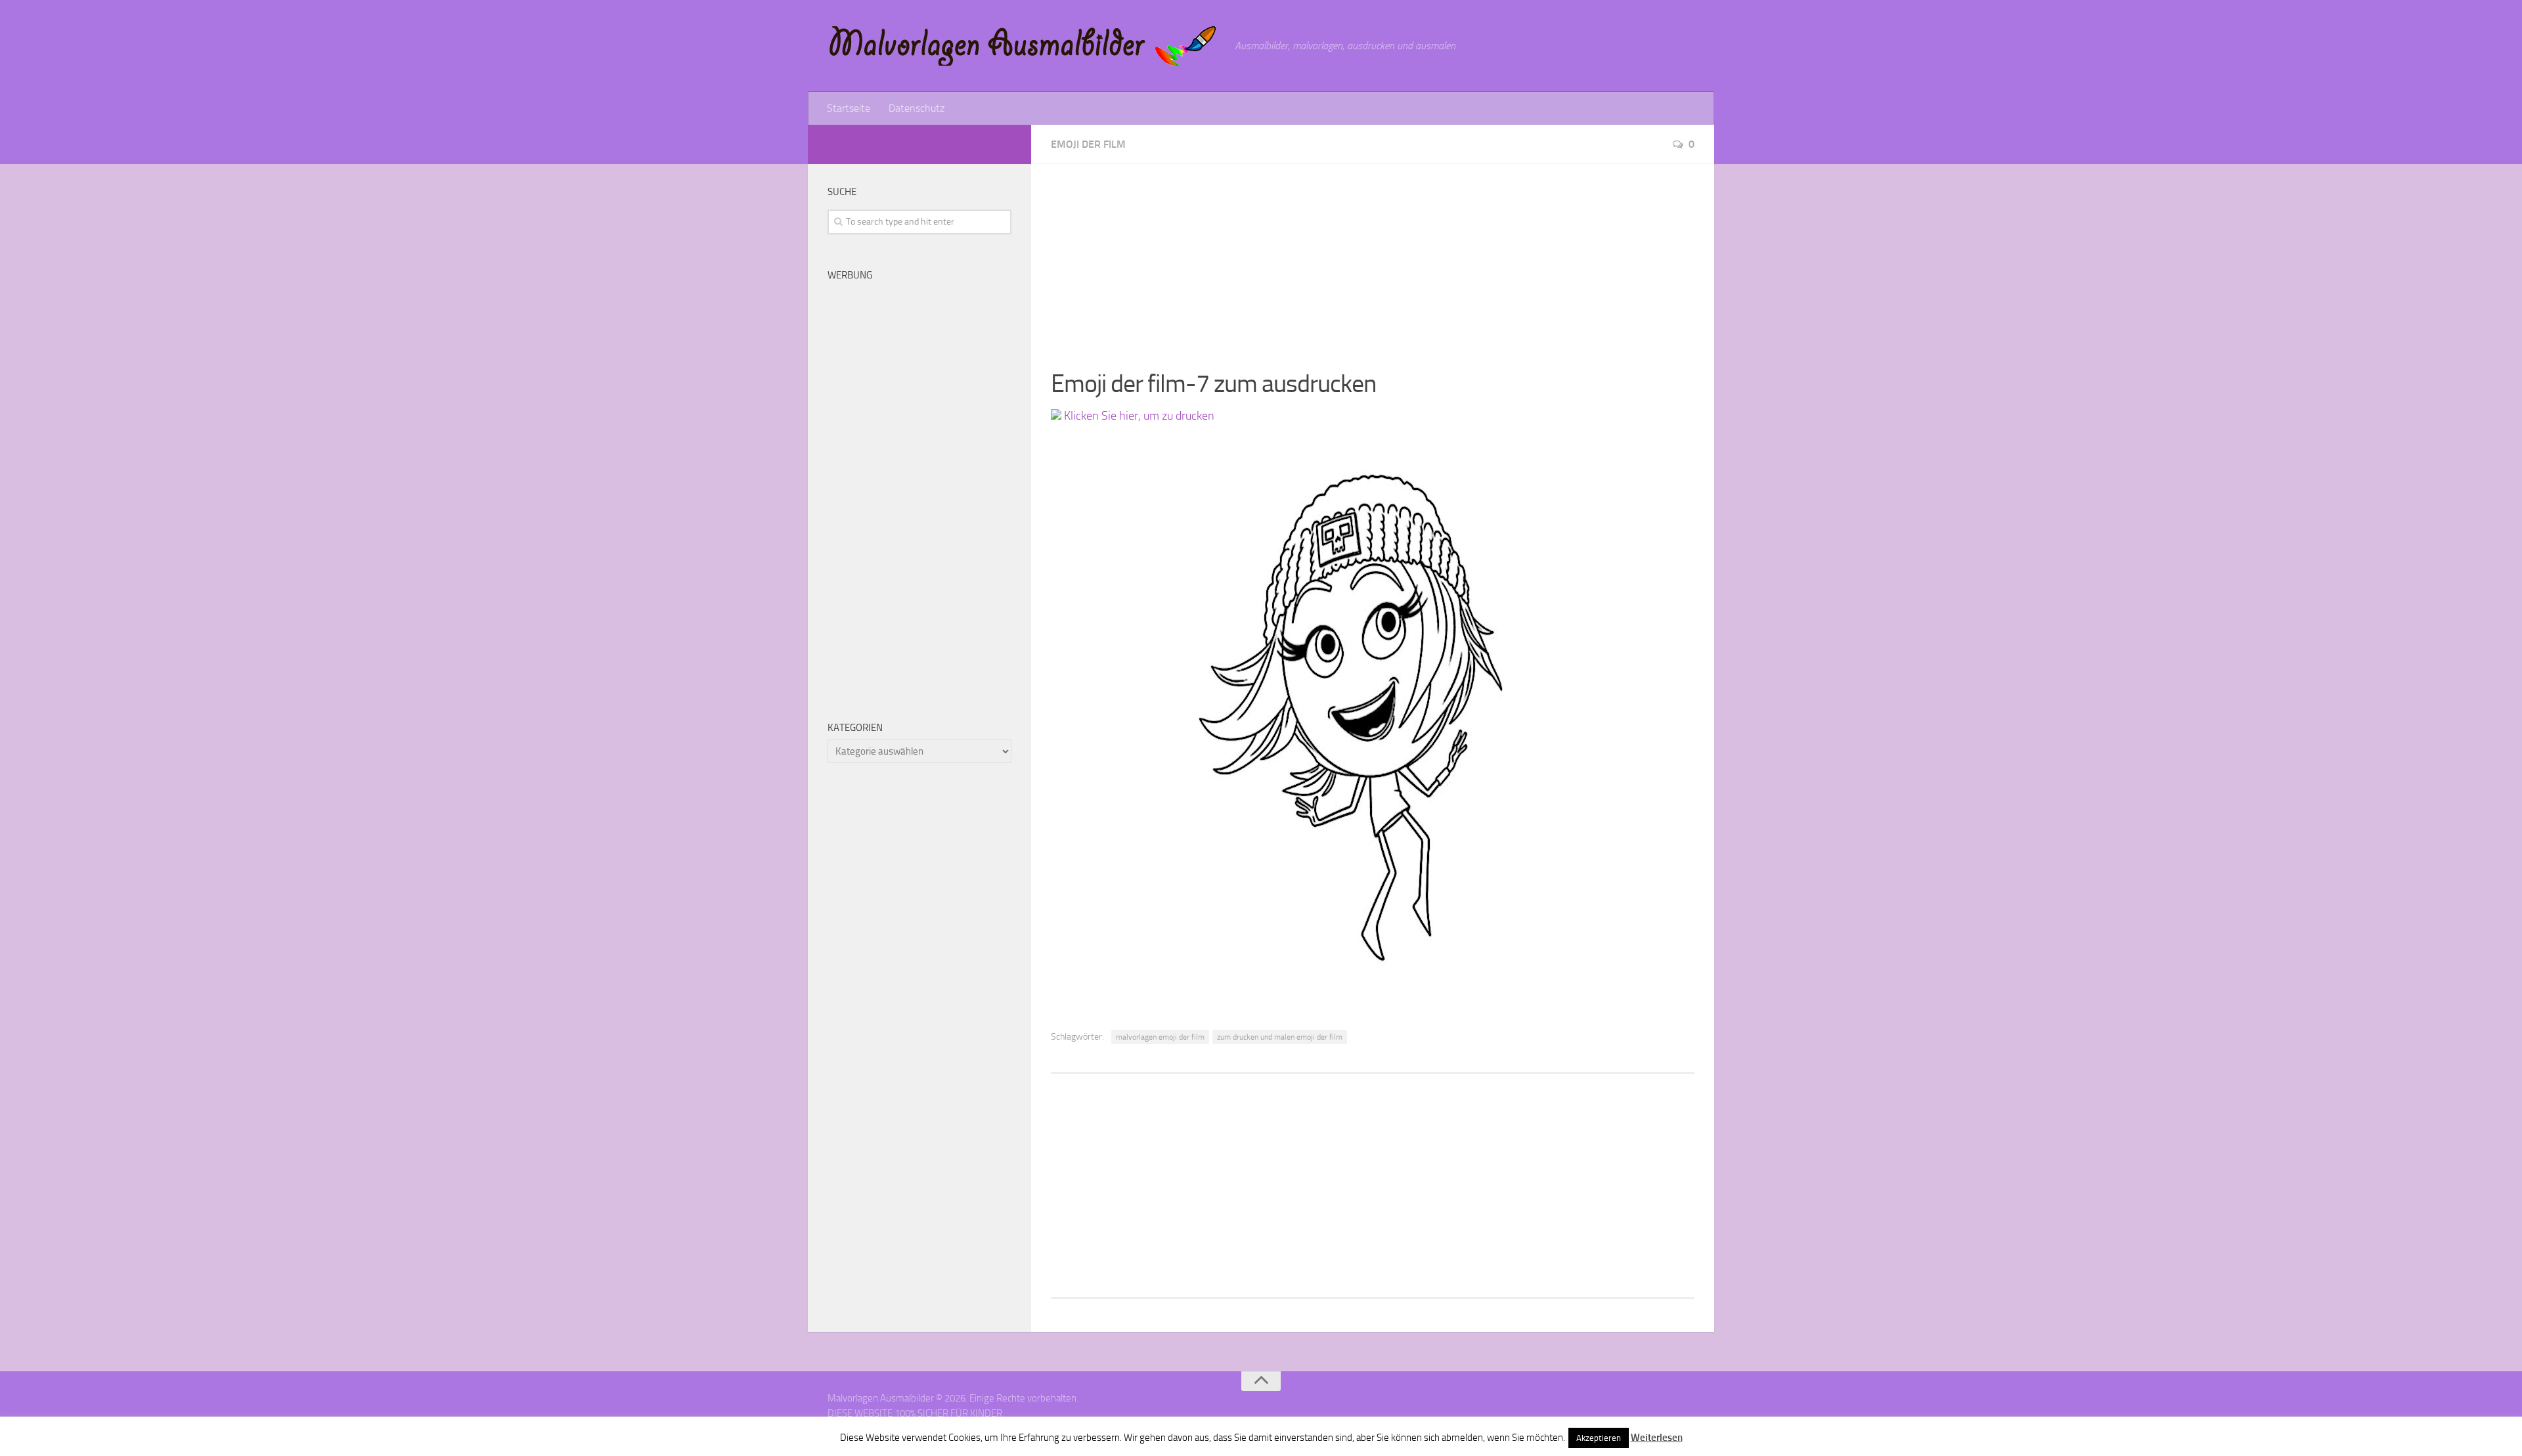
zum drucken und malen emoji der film (1280, 1037)
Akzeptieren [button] (1599, 1438)
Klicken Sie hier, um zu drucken (1138, 416)
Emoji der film (1088, 144)
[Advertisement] (1373, 256)
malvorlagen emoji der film (1160, 1037)
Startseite (849, 108)
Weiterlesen (1657, 1438)
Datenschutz (917, 108)
